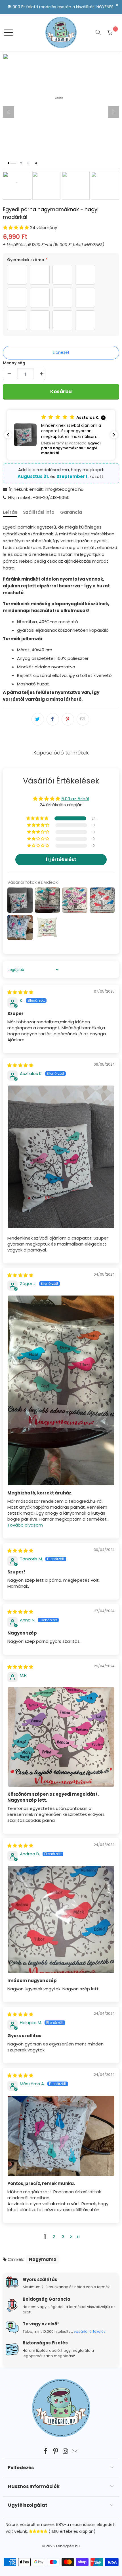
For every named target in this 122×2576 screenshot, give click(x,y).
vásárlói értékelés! (90, 2331)
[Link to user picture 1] (61, 1157)
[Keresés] (98, 32)
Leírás (10, 512)
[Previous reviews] (8, 435)
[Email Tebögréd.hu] (75, 2452)
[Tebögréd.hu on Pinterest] (56, 2452)
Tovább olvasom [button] (25, 1525)
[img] (20, 992)
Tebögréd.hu (68, 2546)
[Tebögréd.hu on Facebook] (46, 2452)
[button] (16, 227)
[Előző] (9, 112)
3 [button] (63, 2237)
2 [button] (54, 2237)
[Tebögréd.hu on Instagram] (66, 2452)
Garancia (71, 512)
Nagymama (43, 2259)
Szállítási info (39, 512)
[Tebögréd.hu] (61, 32)
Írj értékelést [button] (61, 859)
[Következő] (113, 112)
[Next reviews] (114, 435)
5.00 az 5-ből (75, 799)
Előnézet (61, 352)
